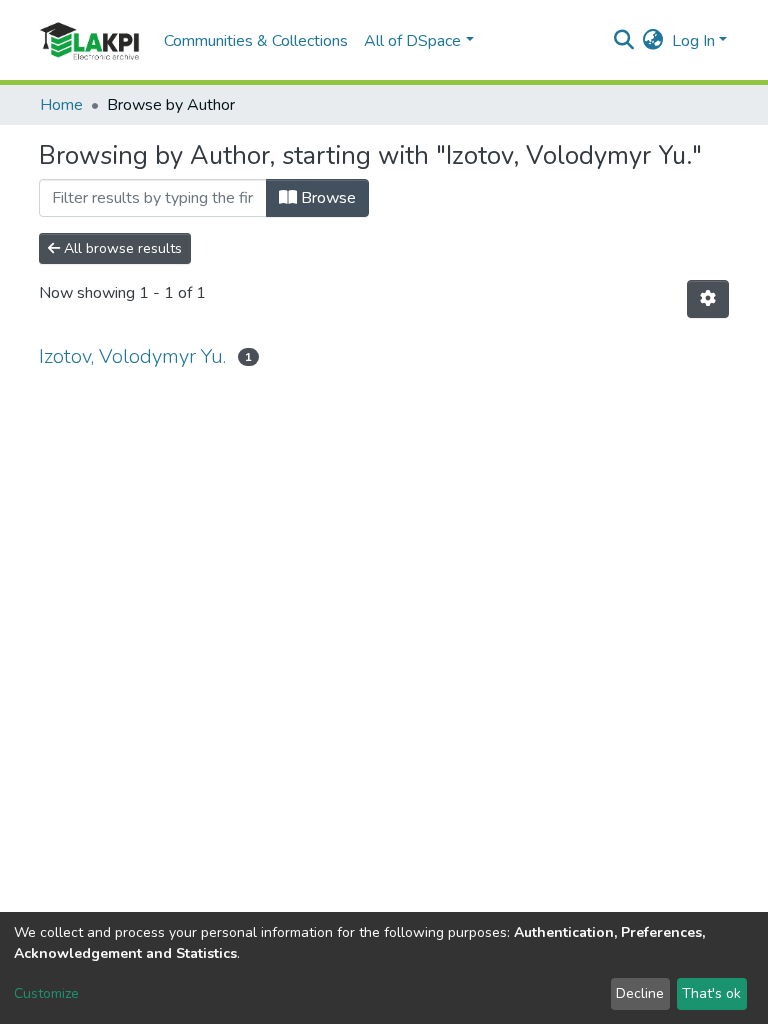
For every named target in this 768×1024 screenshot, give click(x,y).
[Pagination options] (708, 299)
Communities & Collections (256, 41)
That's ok (711, 993)
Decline (640, 993)
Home (61, 105)
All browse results (121, 248)
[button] (653, 41)
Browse (326, 198)
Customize (46, 993)
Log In (693, 41)
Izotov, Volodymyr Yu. (132, 356)
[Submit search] (624, 41)
